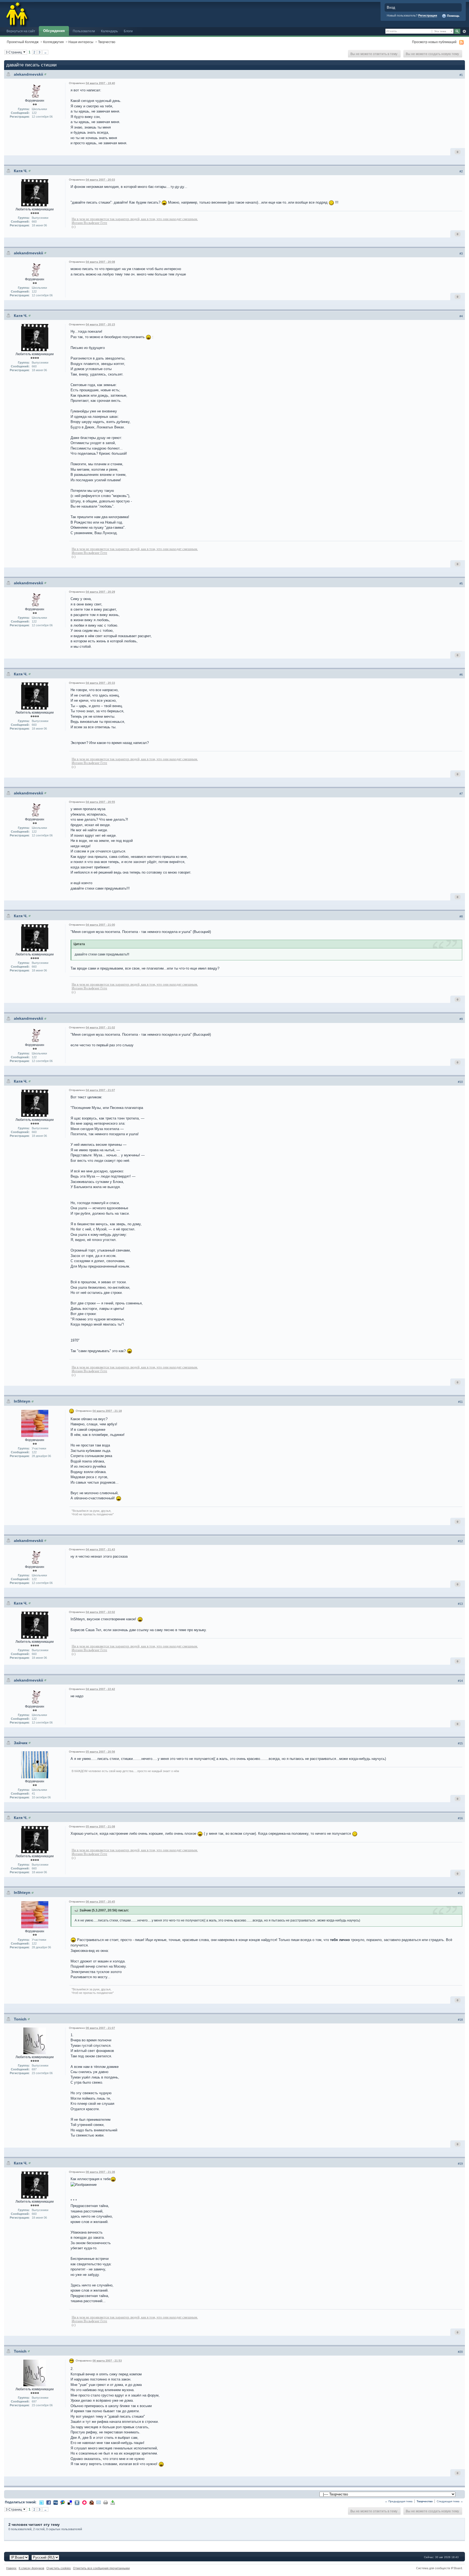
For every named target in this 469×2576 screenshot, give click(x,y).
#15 (460, 1743)
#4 (461, 316)
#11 (460, 1402)
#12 (460, 1541)
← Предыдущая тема (399, 2501)
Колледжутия (53, 42)
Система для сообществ (433, 2568)
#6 (461, 675)
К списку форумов (31, 2568)
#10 (460, 1082)
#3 (461, 254)
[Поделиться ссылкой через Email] (99, 2502)
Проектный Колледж (23, 42)
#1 (461, 75)
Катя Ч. (21, 171)
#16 (460, 1818)
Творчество (107, 42)
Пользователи (84, 31)
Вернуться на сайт (21, 31)
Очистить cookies (59, 2568)
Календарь (109, 31)
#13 (460, 1604)
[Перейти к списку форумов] (17, 13)
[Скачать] (113, 2502)
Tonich (20, 2019)
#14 (460, 1681)
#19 (460, 2164)
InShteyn (22, 1401)
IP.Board (456, 2568)
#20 (460, 2352)
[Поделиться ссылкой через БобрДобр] (91, 2502)
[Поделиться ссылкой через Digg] (56, 2502)
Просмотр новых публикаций (434, 42)
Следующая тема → (450, 2501)
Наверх (11, 2568)
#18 (460, 2020)
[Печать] (106, 2502)
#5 (461, 583)
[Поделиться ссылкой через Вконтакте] (77, 2502)
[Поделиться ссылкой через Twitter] (42, 2502)
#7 (461, 794)
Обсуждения (54, 31)
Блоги (128, 31)
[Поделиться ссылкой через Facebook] (49, 2502)
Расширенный (464, 31)
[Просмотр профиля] (45, 74)
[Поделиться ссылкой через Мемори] (84, 2502)
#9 (461, 1019)
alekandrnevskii (28, 74)
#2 (461, 171)
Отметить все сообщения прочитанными (101, 2568)
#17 (460, 1893)
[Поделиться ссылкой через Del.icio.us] (70, 2502)
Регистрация (428, 15)
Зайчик (21, 1743)
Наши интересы (81, 42)
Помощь (453, 16)
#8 (461, 916)
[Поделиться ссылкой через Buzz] (63, 2502)
